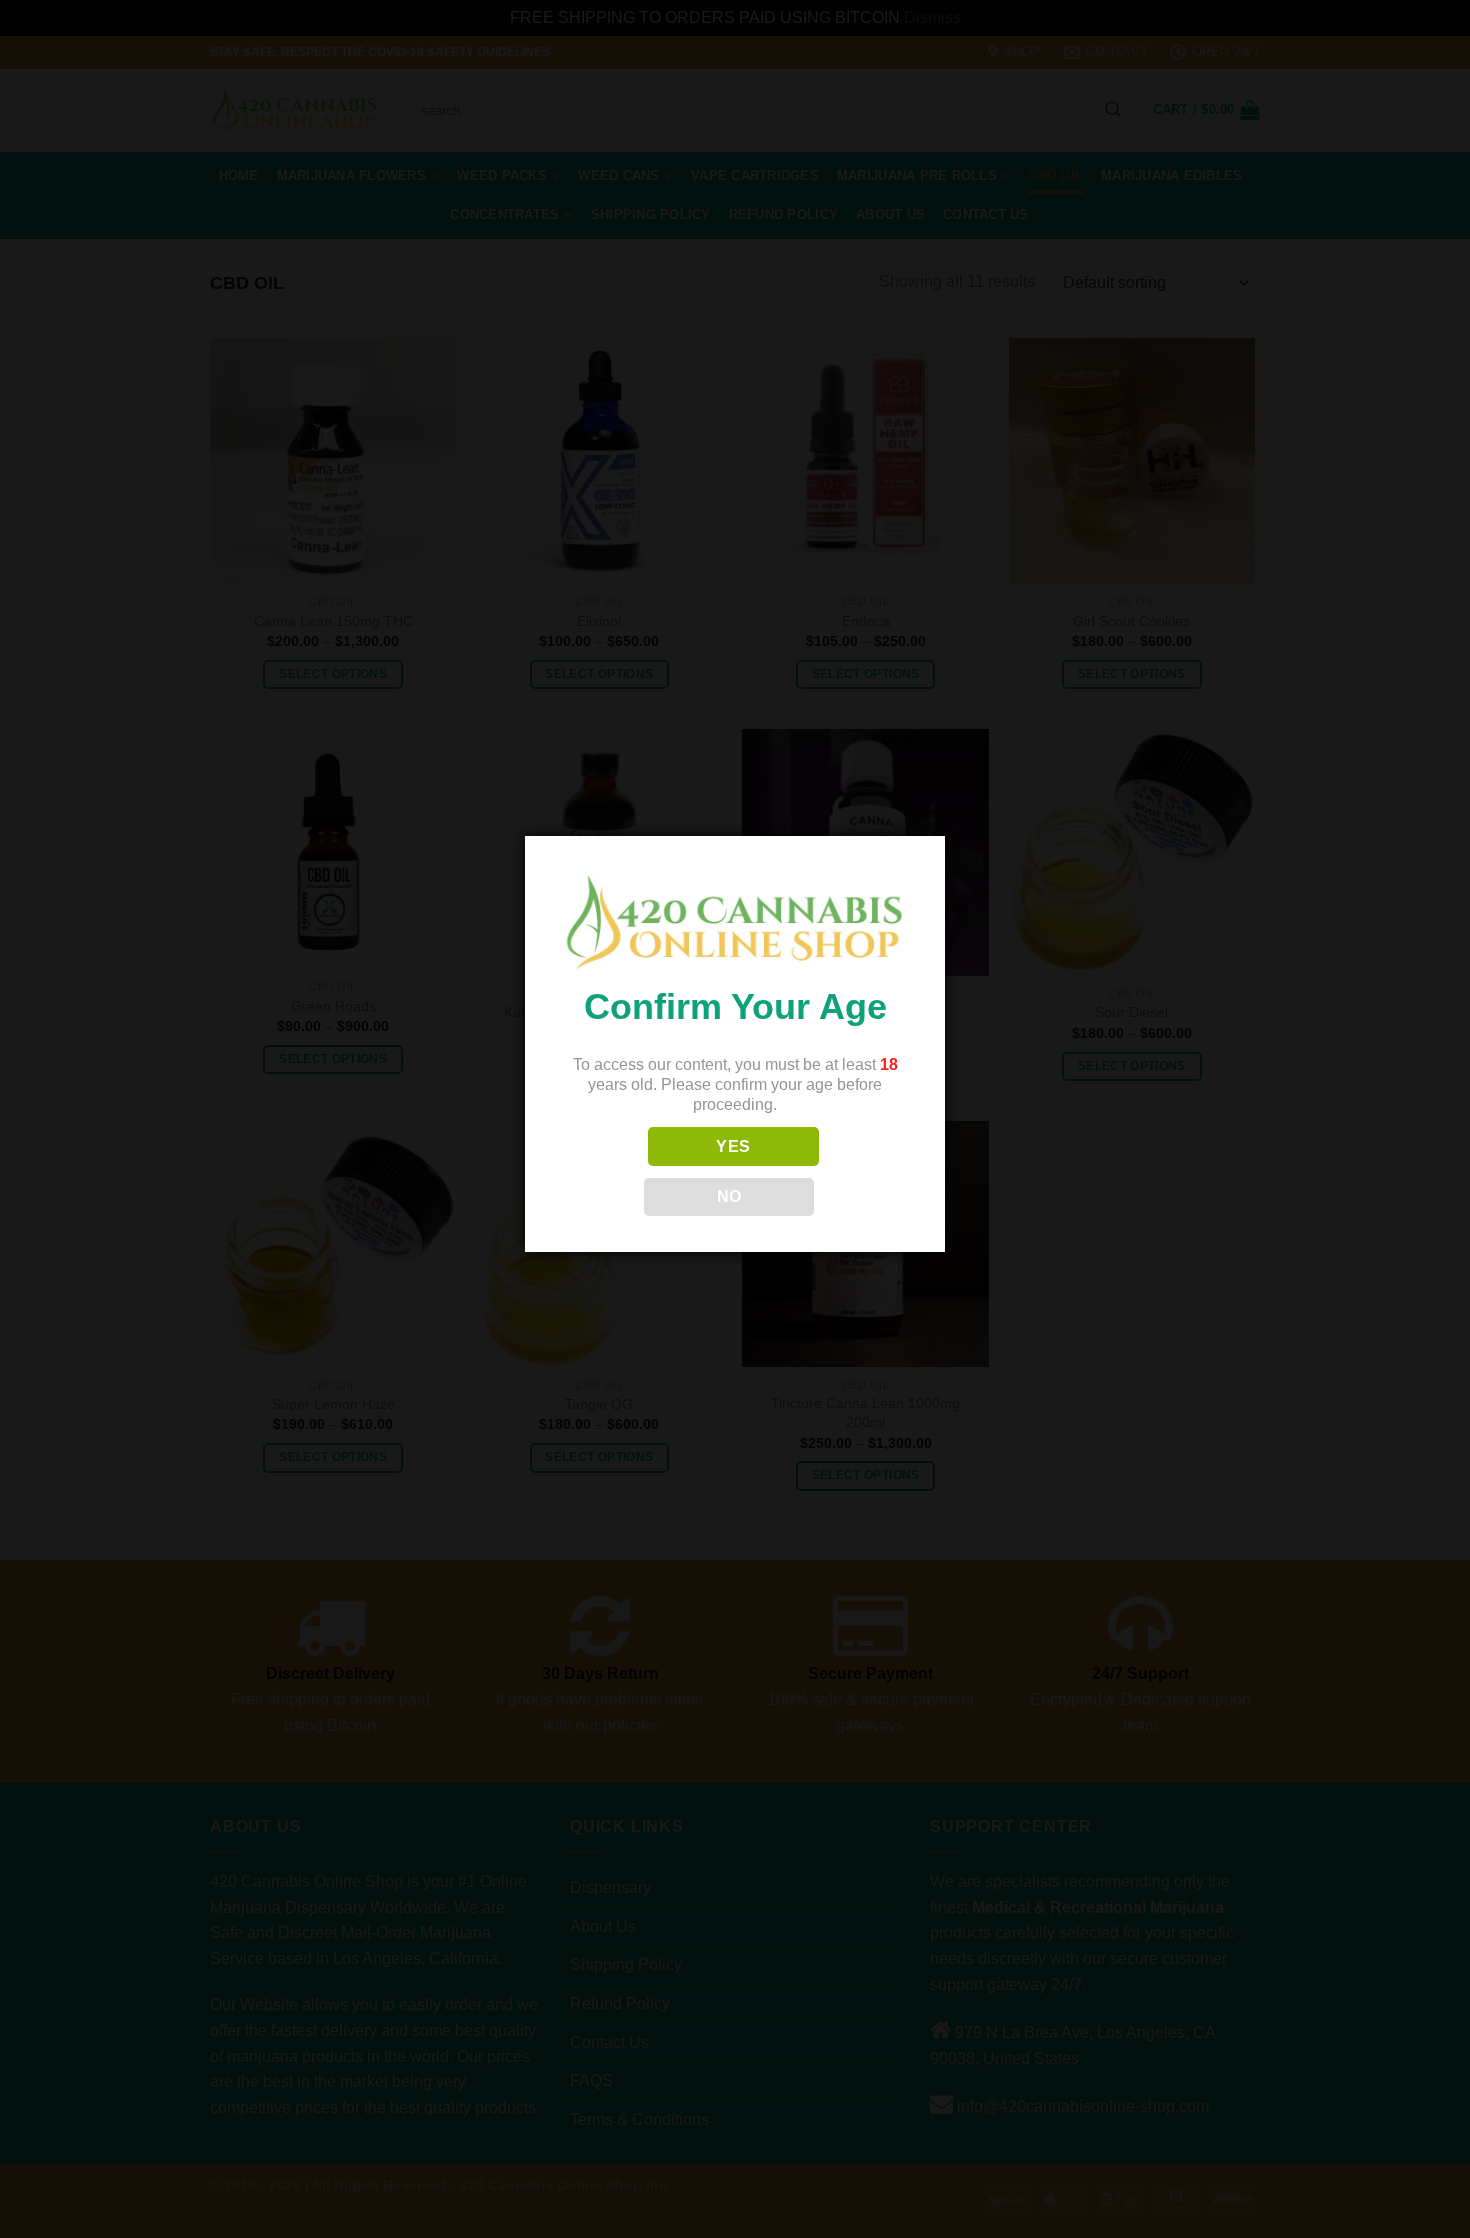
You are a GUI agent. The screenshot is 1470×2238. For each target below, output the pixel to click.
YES (733, 1146)
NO (729, 1196)
